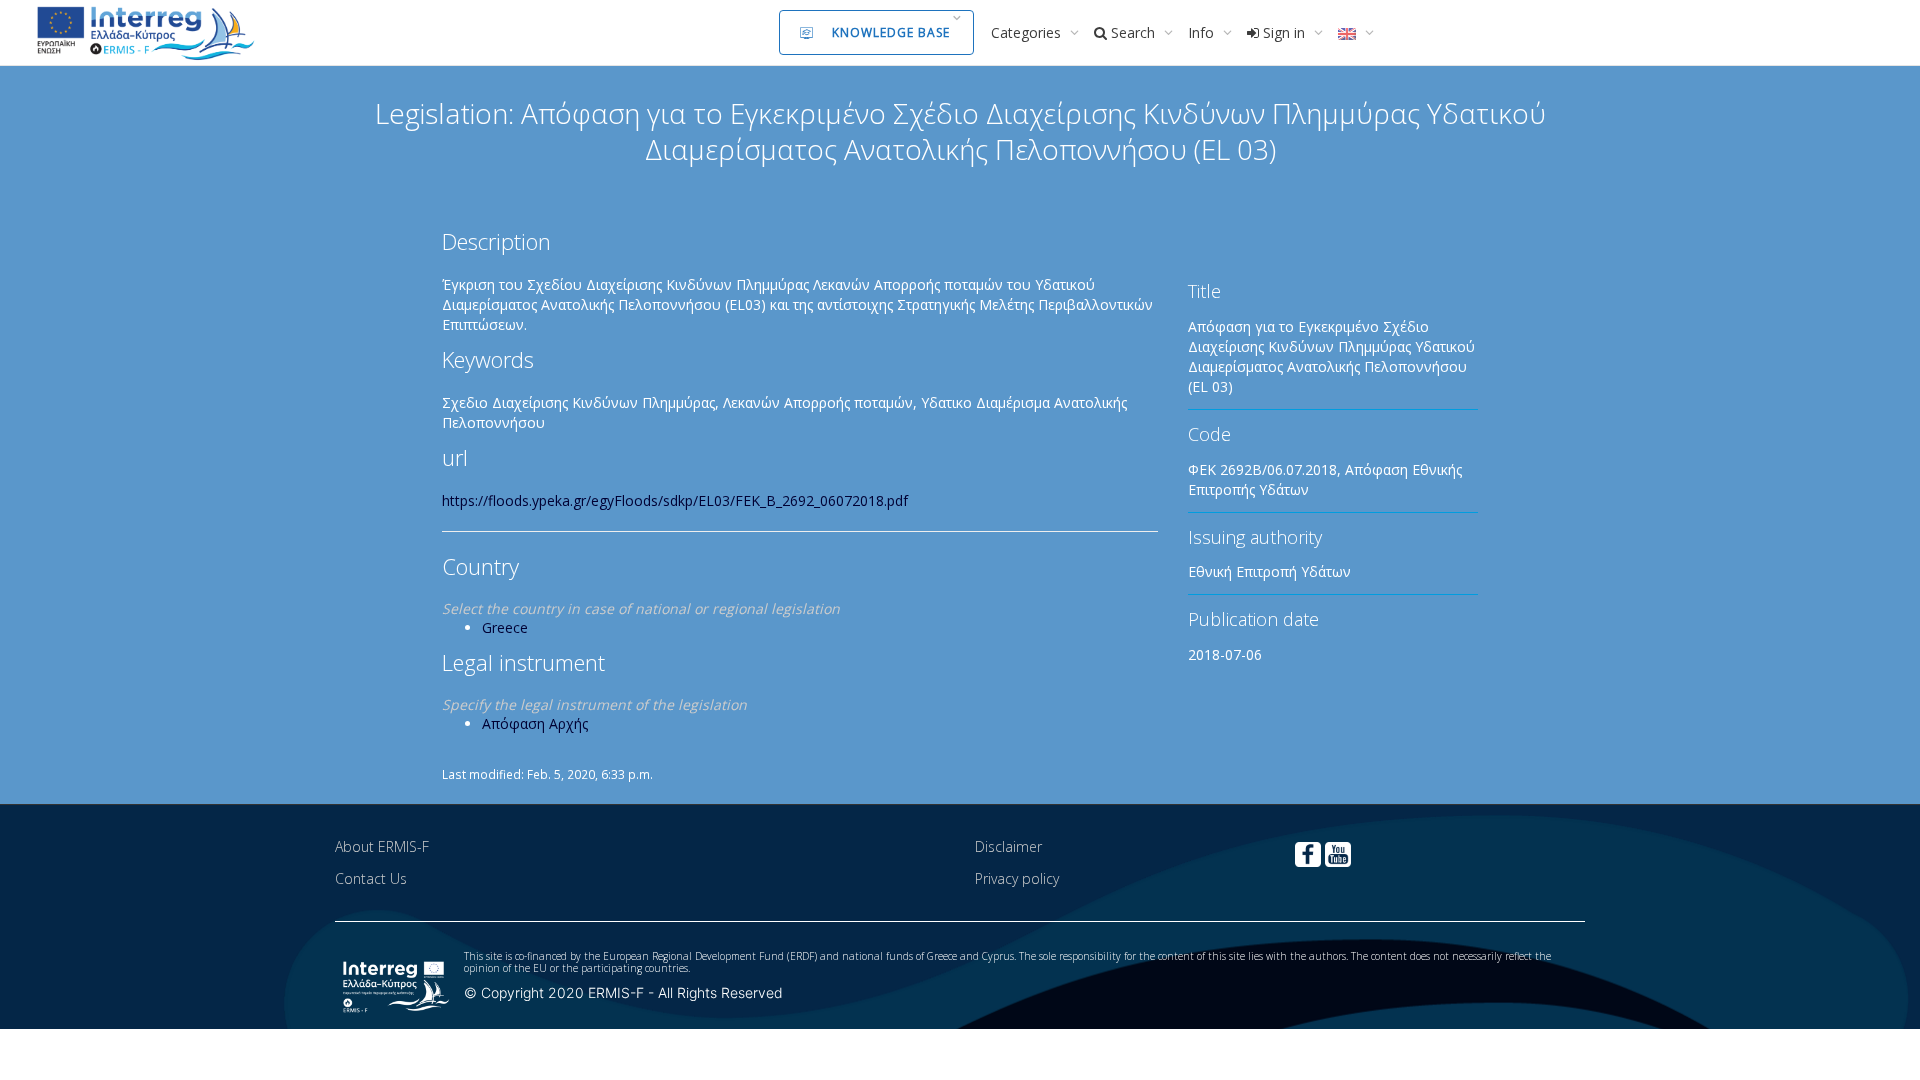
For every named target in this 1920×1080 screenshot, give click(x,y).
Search (1133, 32)
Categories (1028, 32)
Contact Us (371, 878)
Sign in (1284, 32)
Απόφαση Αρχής (535, 723)
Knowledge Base (891, 32)
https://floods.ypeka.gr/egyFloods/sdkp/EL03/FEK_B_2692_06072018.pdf (675, 500)
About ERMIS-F (382, 846)
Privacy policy (1017, 878)
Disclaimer (1008, 846)
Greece (505, 627)
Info (1203, 32)
